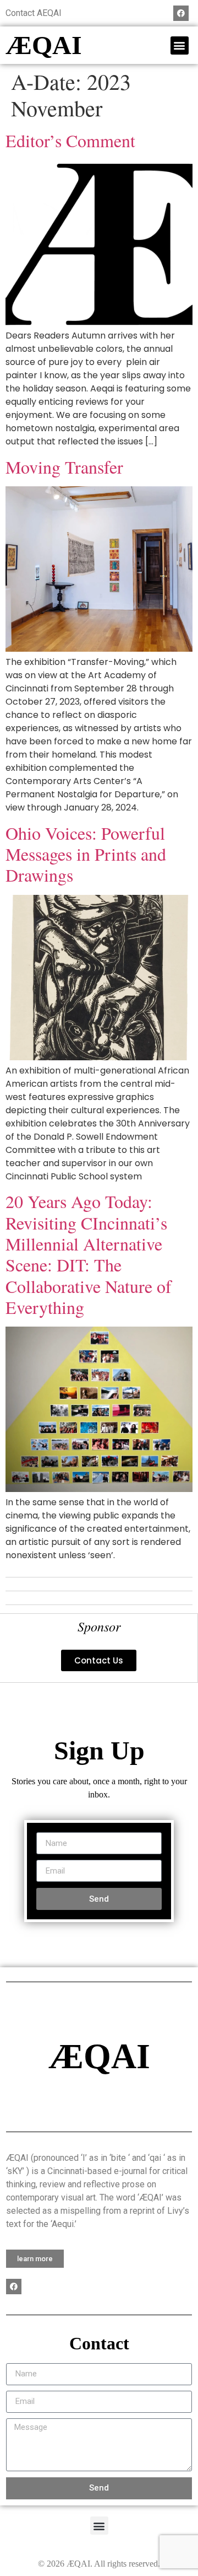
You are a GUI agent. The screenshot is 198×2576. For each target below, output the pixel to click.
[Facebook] (181, 13)
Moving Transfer (64, 467)
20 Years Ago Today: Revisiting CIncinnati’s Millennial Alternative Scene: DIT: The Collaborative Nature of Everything (89, 1254)
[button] (180, 45)
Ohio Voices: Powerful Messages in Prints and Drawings (86, 854)
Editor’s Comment (70, 140)
